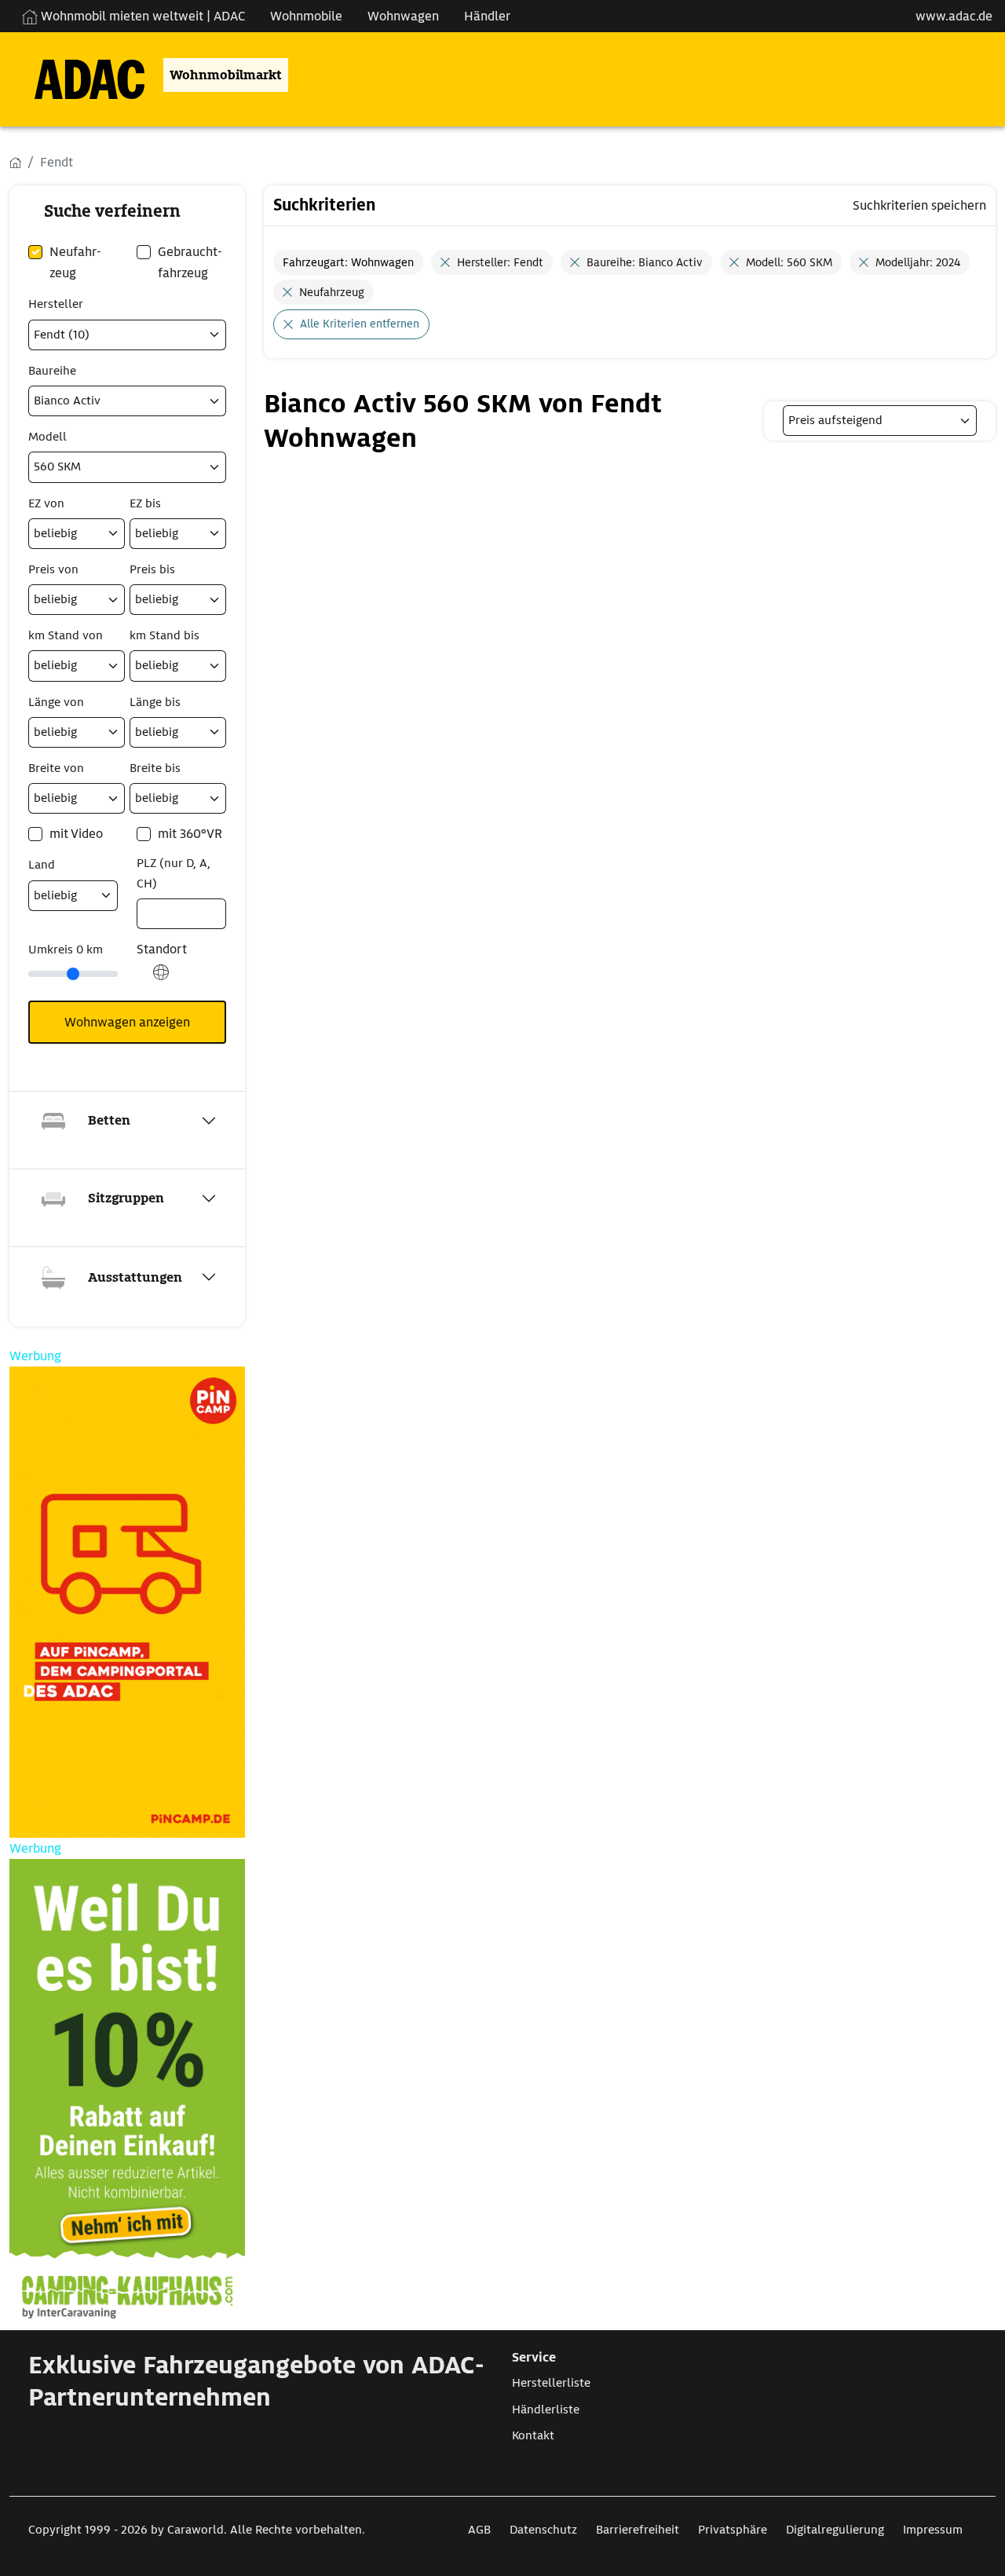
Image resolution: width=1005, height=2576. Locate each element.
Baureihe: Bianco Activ (645, 262)
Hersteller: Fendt (500, 262)
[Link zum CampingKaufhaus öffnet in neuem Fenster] (127, 2095)
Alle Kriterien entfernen (360, 324)
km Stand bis (164, 635)
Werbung (35, 1356)
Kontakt (533, 2435)
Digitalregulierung (835, 2530)
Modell (48, 437)
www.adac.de (954, 16)
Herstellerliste (551, 2383)
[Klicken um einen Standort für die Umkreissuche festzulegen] (161, 981)
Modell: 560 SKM (789, 262)
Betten (109, 1120)
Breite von (56, 768)
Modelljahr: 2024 (918, 262)
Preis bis (152, 569)
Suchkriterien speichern (919, 205)
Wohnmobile (306, 16)
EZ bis (145, 503)
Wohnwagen (403, 16)
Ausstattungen (135, 1277)
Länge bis (155, 702)
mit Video (76, 834)
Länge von (56, 702)
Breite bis (155, 768)
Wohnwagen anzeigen (127, 1022)
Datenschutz (543, 2530)
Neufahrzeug (332, 292)
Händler (487, 16)
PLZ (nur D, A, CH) (174, 873)
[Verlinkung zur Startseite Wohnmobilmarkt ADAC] (77, 75)
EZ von (46, 503)
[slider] (73, 974)
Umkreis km (66, 950)
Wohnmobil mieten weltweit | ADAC (141, 16)
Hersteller (56, 304)
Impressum (933, 2530)
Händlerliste (546, 2410)
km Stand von (66, 635)
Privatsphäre (733, 2530)
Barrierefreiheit (638, 2530)
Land (42, 865)
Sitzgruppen (126, 1198)
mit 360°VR (190, 834)
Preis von (53, 569)
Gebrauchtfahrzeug (190, 262)
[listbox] (880, 421)
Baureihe (52, 371)
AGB (479, 2530)
